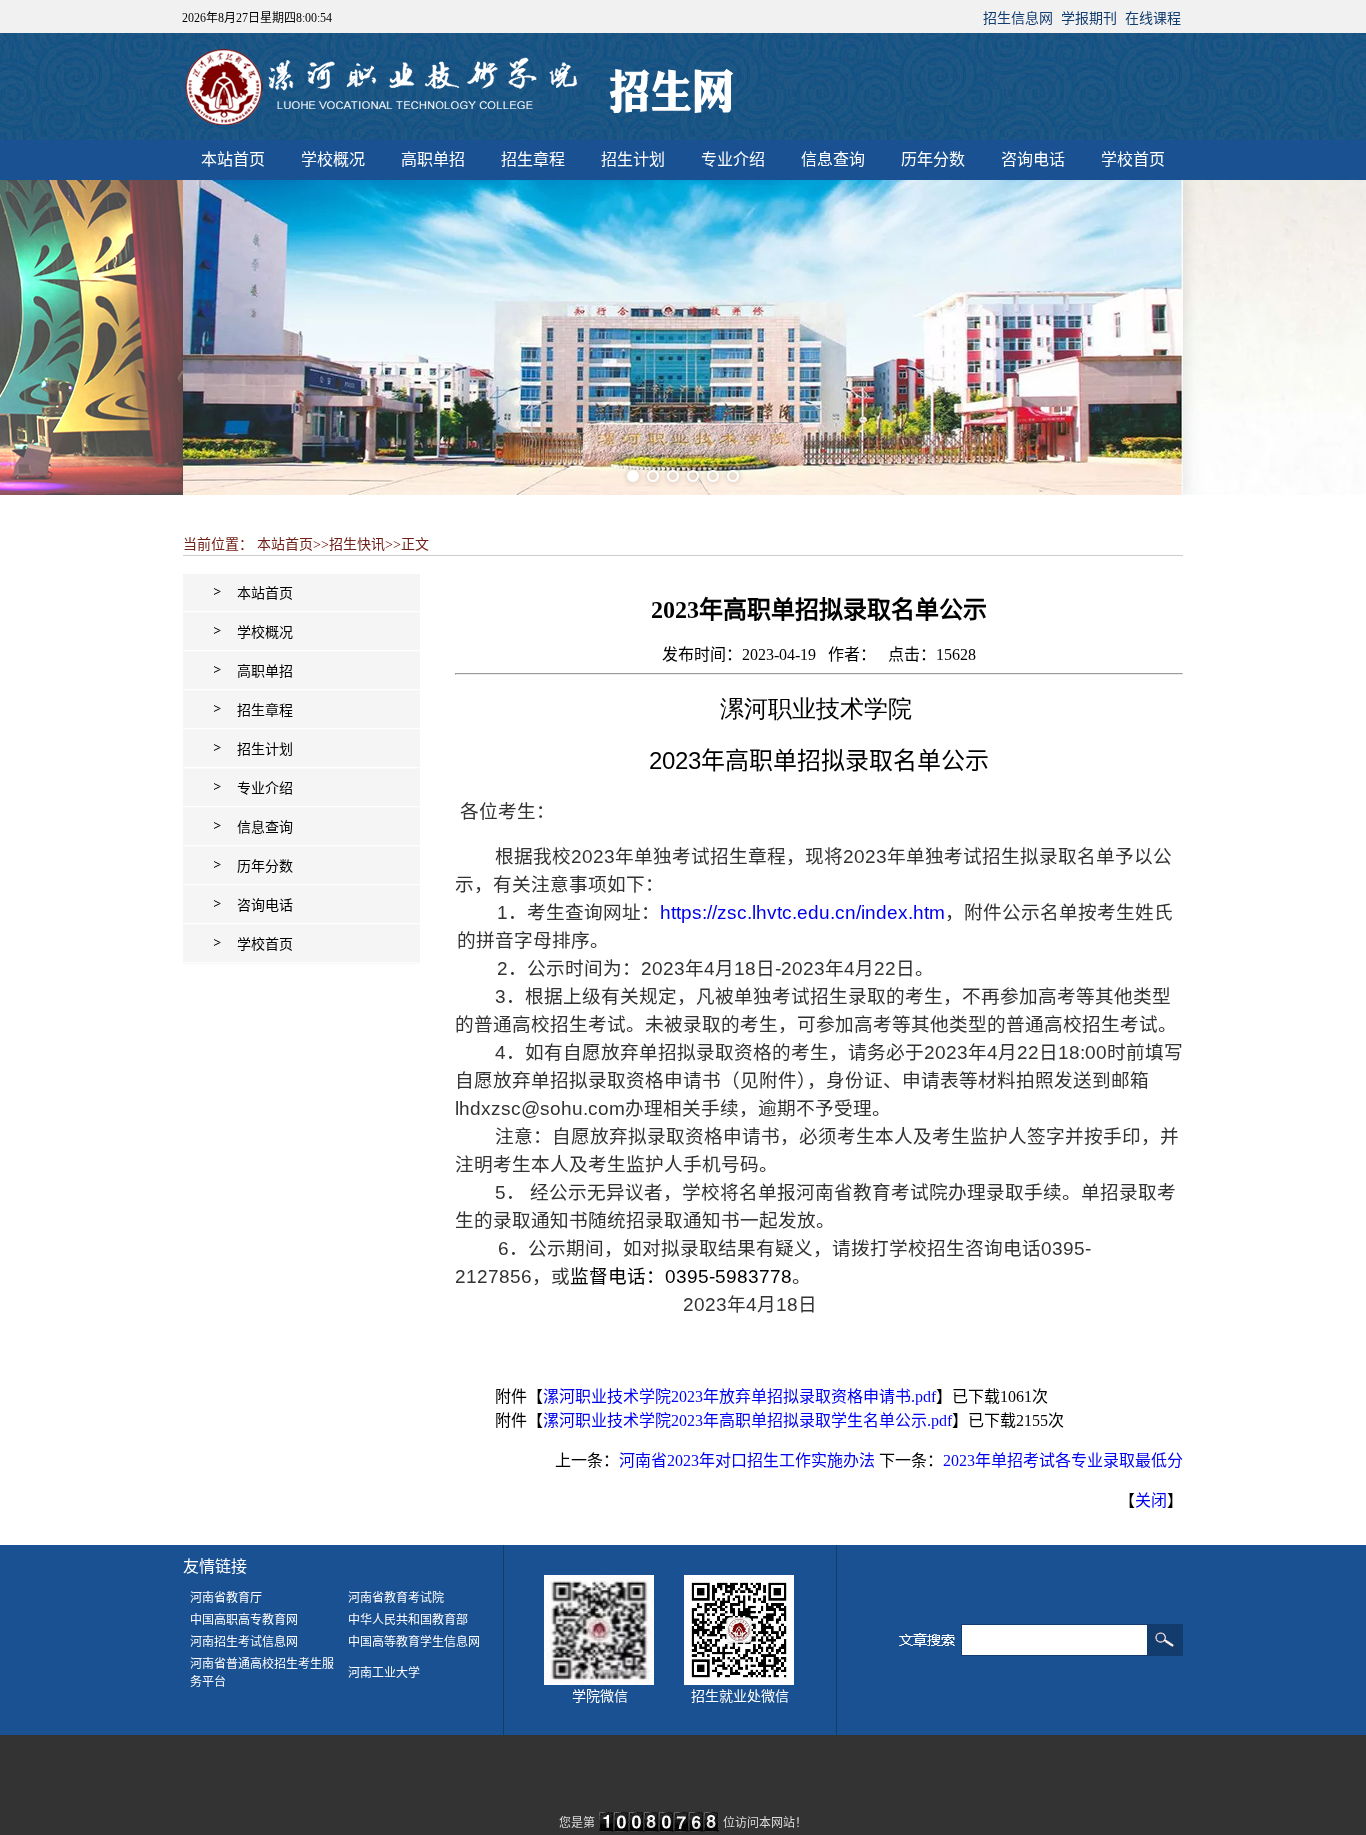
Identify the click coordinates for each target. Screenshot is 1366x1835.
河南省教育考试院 (396, 1598)
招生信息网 (1018, 18)
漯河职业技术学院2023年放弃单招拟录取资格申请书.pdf (739, 1396)
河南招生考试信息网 (244, 1642)
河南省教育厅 (226, 1598)
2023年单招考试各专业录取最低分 (1063, 1460)
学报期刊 (1089, 18)
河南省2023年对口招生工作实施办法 (747, 1460)
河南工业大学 (384, 1673)
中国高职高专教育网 (244, 1620)
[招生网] (462, 131)
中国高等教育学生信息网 (414, 1642)
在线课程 (1153, 18)
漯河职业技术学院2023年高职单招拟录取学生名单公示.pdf (747, 1420)
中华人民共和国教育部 (408, 1620)
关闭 (1151, 1500)
